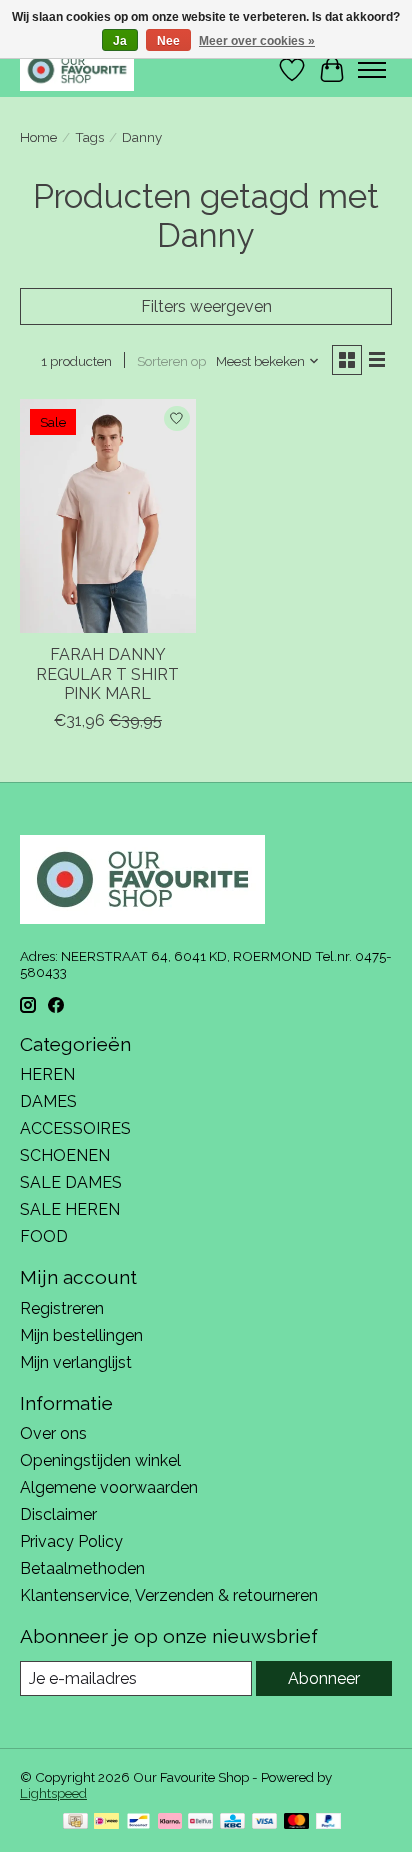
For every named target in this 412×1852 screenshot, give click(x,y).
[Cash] (75, 1822)
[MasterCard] (297, 1822)
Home (38, 137)
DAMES (48, 1101)
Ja (120, 41)
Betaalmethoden (82, 1568)
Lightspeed (53, 1793)
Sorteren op (171, 361)
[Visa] (265, 1822)
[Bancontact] (138, 1822)
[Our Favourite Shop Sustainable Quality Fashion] (77, 69)
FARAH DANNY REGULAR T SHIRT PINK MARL (107, 673)
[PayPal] (329, 1822)
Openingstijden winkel (100, 1460)
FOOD (44, 1236)
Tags (89, 137)
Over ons (53, 1433)
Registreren (62, 1308)
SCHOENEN (65, 1155)
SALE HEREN (70, 1209)
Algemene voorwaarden (109, 1487)
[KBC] (232, 1822)
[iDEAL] (106, 1822)
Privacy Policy (71, 1541)
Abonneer (324, 1678)
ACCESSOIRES (75, 1128)
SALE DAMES (71, 1182)
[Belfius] (200, 1822)
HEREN (47, 1074)
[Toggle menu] (372, 70)
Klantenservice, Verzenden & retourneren (169, 1595)
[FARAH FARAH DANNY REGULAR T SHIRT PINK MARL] (108, 516)
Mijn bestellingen (81, 1335)
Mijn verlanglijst (76, 1362)
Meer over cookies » (257, 41)
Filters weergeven (206, 306)
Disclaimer (58, 1514)
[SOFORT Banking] (170, 1822)
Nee (168, 41)
